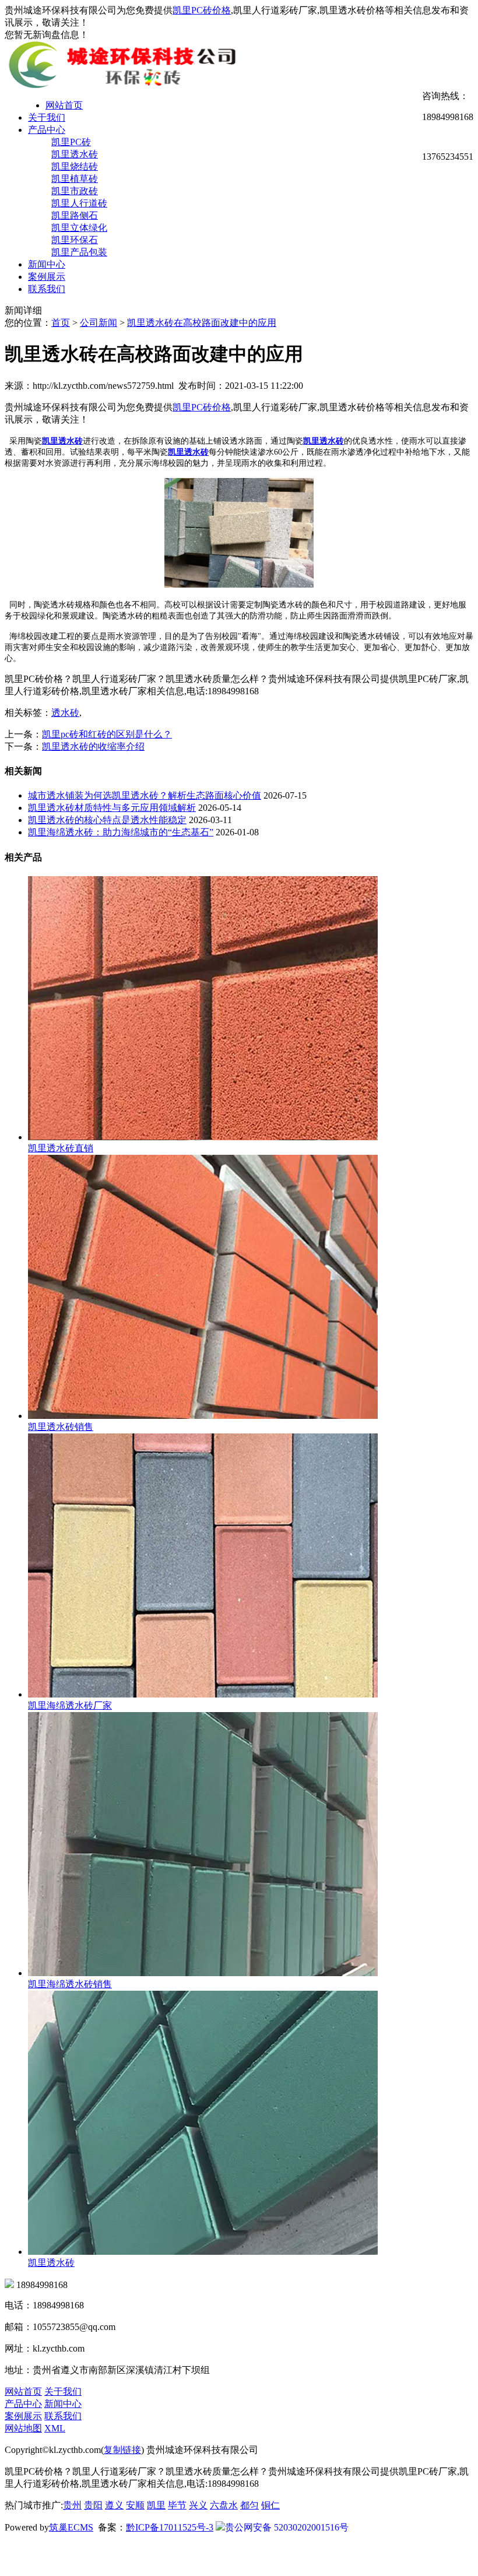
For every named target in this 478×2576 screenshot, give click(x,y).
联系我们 (47, 289)
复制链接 (122, 2450)
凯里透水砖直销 (61, 1148)
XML (55, 2428)
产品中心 (47, 130)
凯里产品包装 (79, 252)
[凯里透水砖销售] (203, 1416)
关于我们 (47, 117)
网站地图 (23, 2428)
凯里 (156, 2505)
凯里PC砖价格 (202, 10)
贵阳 (93, 2505)
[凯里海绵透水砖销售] (203, 1973)
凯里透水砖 (75, 154)
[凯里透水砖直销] (203, 1137)
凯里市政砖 (75, 191)
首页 (61, 323)
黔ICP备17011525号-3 (170, 2527)
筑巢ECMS (71, 2527)
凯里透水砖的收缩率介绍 (93, 746)
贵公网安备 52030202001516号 (287, 2527)
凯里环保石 (75, 240)
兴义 (198, 2505)
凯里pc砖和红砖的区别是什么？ (107, 734)
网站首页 (64, 105)
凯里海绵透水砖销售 (70, 1984)
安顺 (135, 2505)
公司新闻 (99, 323)
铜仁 (270, 2505)
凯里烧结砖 (75, 166)
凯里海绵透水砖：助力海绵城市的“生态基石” (121, 832)
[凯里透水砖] (203, 2252)
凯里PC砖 (71, 142)
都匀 (249, 2505)
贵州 (72, 2505)
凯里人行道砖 (79, 203)
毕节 (177, 2505)
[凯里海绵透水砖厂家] (203, 1694)
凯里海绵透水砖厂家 (70, 1705)
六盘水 (224, 2505)
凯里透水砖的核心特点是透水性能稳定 (107, 820)
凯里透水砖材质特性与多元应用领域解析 (112, 808)
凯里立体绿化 (79, 228)
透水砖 (65, 713)
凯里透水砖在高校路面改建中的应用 (202, 323)
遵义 (114, 2505)
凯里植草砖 (75, 179)
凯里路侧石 (75, 215)
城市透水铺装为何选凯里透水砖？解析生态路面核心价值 (145, 795)
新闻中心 (47, 264)
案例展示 (47, 277)
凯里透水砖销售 (61, 1427)
